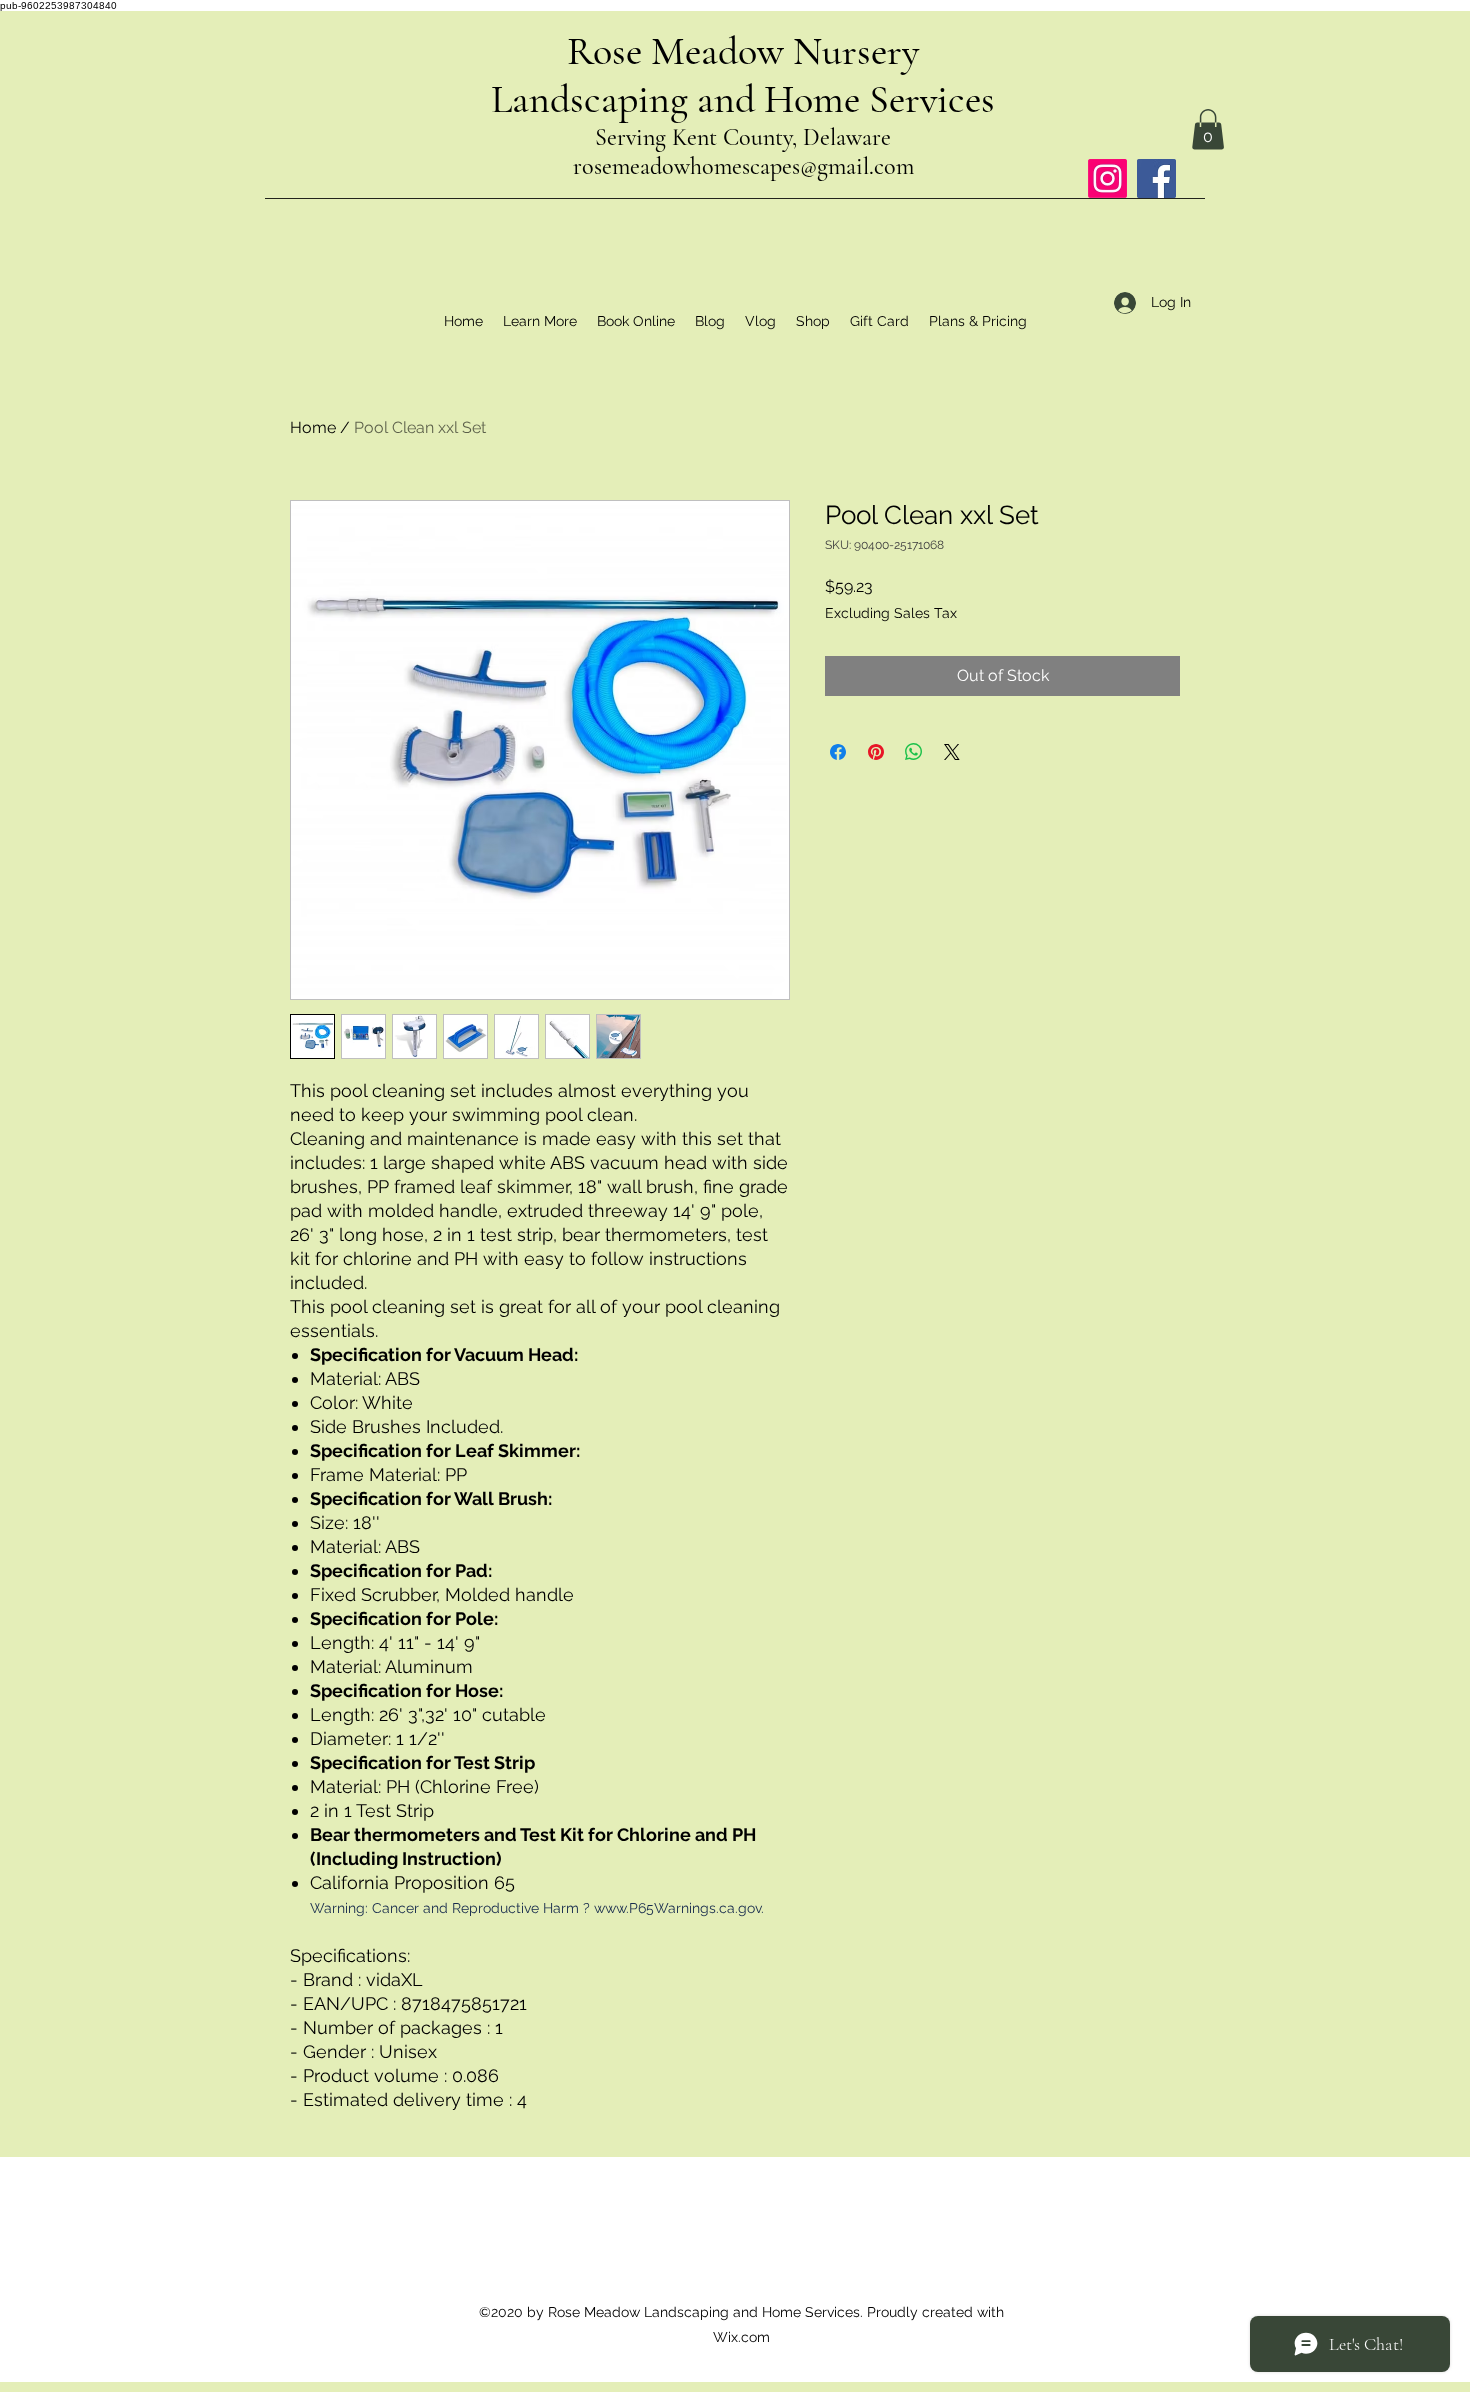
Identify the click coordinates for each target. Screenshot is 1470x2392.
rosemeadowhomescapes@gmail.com (743, 166)
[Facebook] (1156, 178)
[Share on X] (952, 752)
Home (313, 427)
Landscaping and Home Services (743, 99)
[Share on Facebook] (838, 752)
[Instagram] (1107, 178)
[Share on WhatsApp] (914, 752)
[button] (1208, 129)
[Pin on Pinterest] (876, 752)
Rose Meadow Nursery (743, 51)
